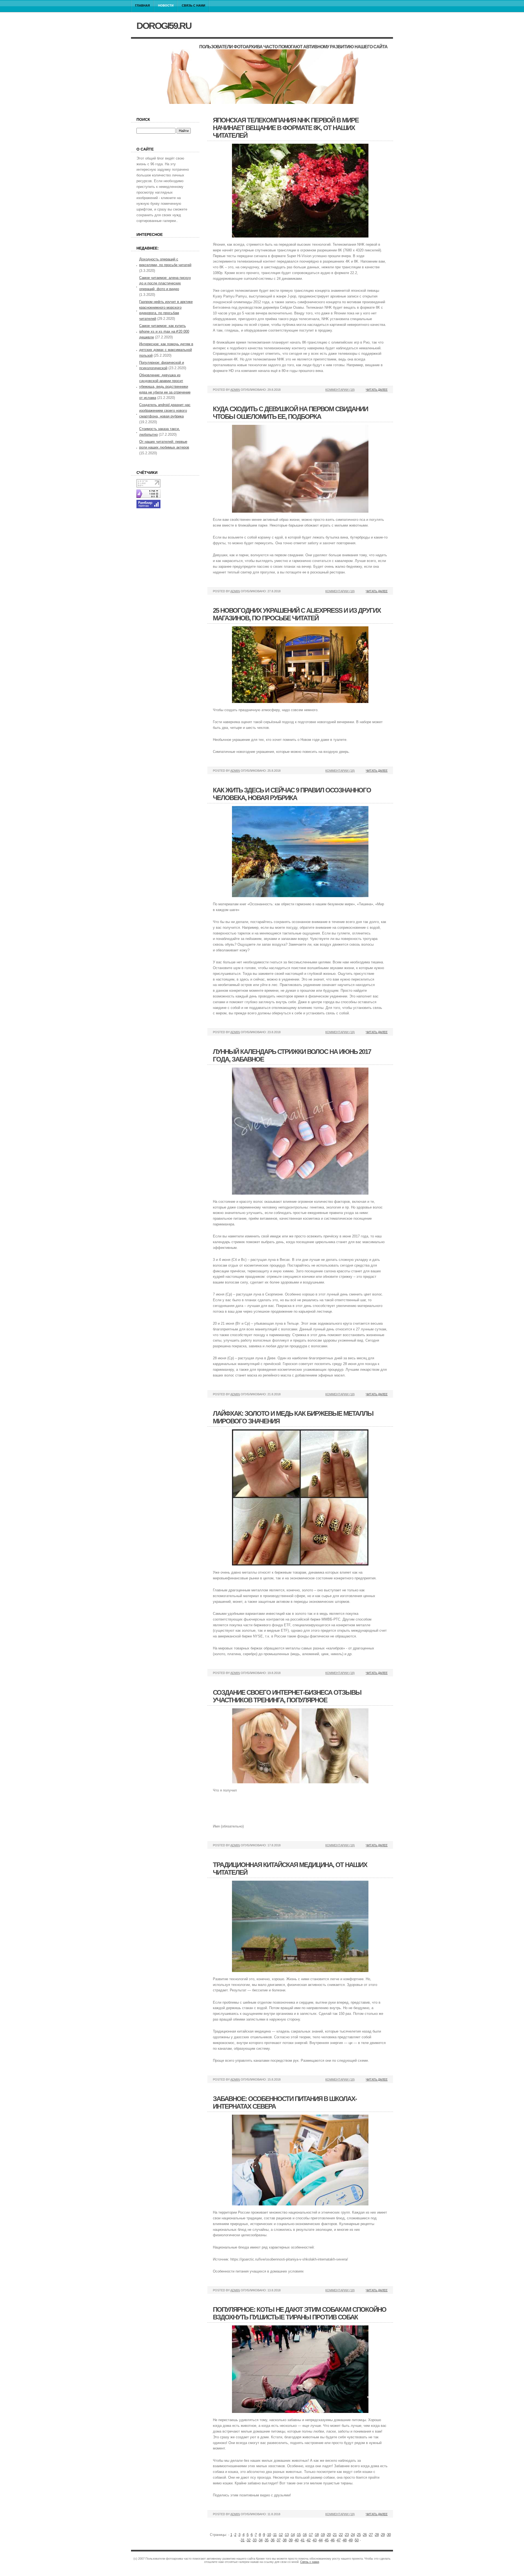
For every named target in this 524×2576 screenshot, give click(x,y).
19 (323, 2535)
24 (353, 2535)
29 (383, 2535)
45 (327, 2540)
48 (345, 2540)
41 (303, 2540)
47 (339, 2540)
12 (281, 2535)
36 (273, 2540)
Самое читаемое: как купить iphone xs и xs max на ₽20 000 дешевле (164, 331)
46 (333, 2540)
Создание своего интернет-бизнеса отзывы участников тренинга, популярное (287, 1696)
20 (329, 2535)
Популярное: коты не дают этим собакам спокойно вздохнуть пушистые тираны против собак (300, 2313)
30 (389, 2535)
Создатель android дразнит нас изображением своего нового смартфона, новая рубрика (165, 411)
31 (243, 2540)
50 (357, 2540)
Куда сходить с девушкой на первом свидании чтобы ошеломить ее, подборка (290, 413)
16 (305, 2535)
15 (299, 2535)
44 (321, 2540)
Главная (142, 5)
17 (311, 2535)
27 (371, 2535)
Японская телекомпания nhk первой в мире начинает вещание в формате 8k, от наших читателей (286, 128)
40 (297, 2540)
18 (317, 2535)
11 (275, 2535)
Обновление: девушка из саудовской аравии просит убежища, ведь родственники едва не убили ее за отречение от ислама (165, 386)
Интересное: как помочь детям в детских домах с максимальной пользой (166, 350)
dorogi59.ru (164, 26)
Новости (166, 5)
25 (359, 2535)
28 (377, 2535)
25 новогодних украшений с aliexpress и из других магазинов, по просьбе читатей (297, 614)
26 (365, 2535)
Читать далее (377, 390)
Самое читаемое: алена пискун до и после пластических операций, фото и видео (165, 283)
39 (291, 2540)
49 (351, 2540)
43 (315, 2540)
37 (279, 2540)
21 (335, 2535)
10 (269, 2535)
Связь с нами (193, 5)
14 (293, 2535)
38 (285, 2540)
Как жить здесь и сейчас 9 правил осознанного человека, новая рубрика (292, 794)
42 (309, 2540)
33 (255, 2540)
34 (261, 2540)
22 (341, 2535)
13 (287, 2535)
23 (347, 2535)
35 (267, 2540)
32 (249, 2540)
